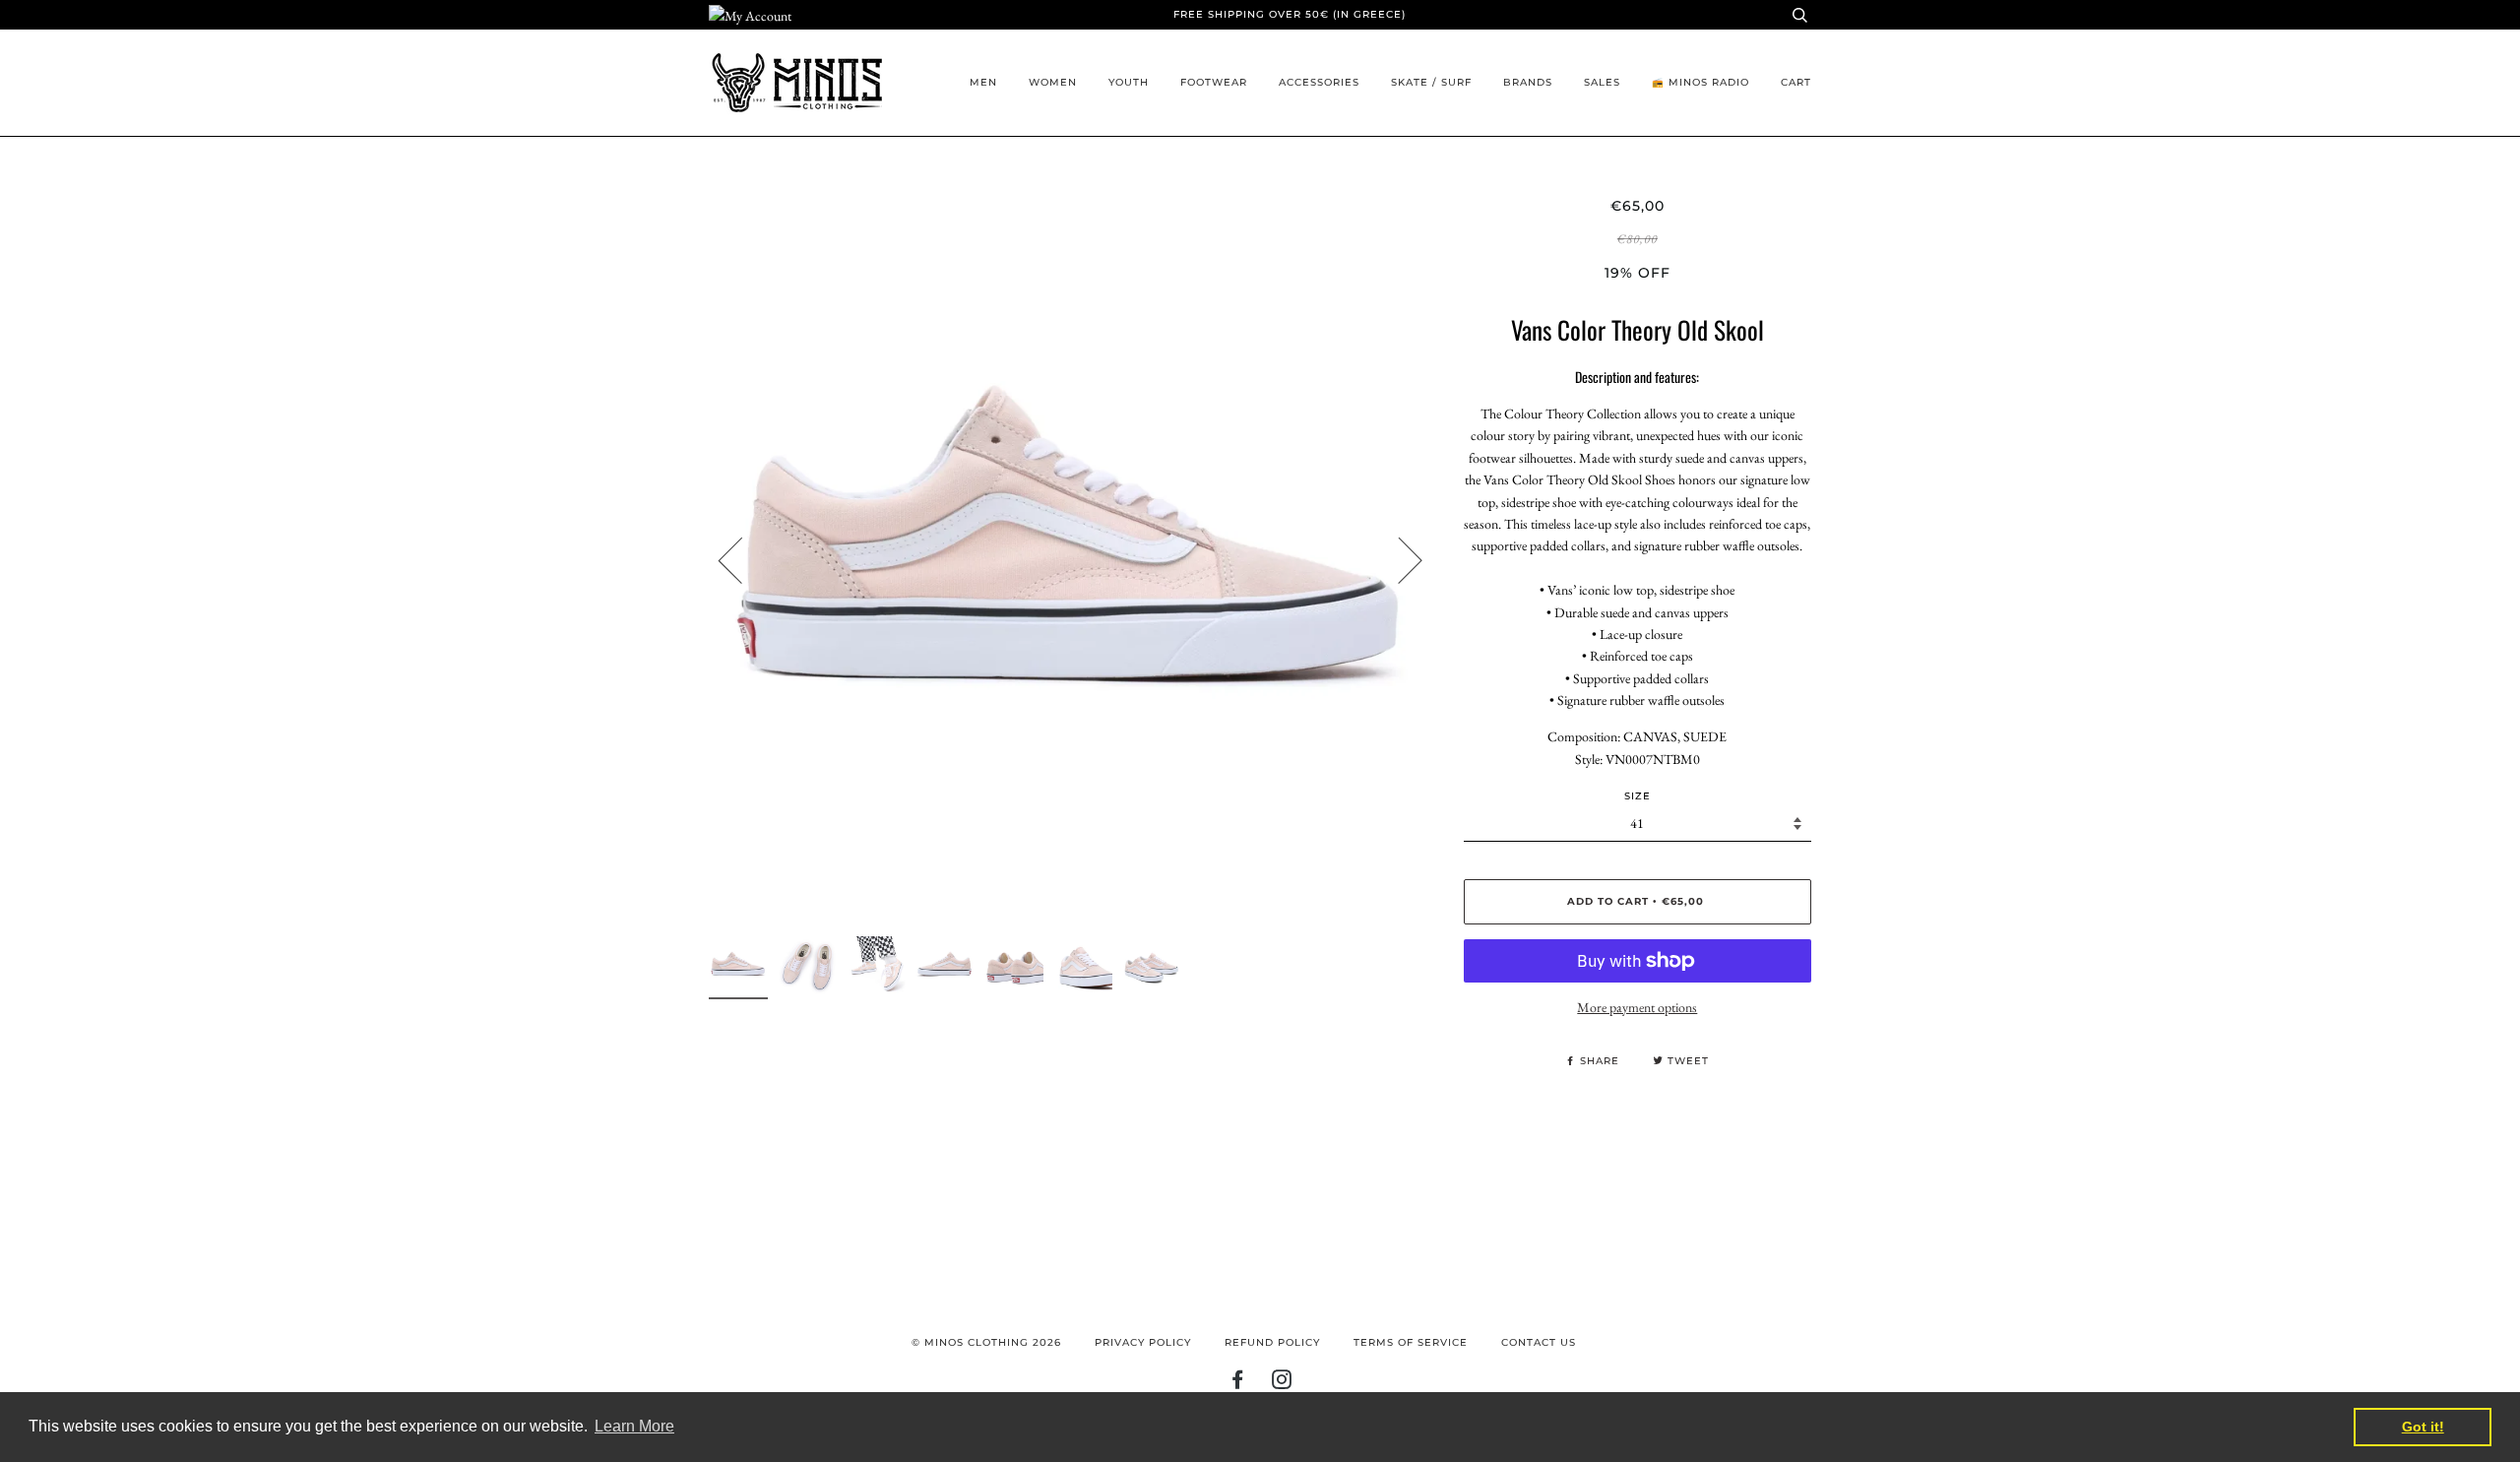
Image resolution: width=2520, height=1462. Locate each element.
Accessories (1319, 82)
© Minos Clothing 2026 (986, 1342)
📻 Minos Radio (1701, 82)
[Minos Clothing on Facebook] (1238, 1384)
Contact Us (1539, 1342)
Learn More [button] (634, 1426)
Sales (1602, 82)
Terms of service (1411, 1342)
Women (1053, 82)
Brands (1528, 82)
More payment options (1637, 1007)
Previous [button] (742, 559)
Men (983, 82)
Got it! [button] (2423, 1427)
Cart (1796, 82)
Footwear (1214, 82)
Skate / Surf (1431, 82)
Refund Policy (1272, 1342)
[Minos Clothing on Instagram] (1282, 1384)
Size (1638, 796)
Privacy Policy (1143, 1342)
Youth (1129, 82)
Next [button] (1398, 559)
